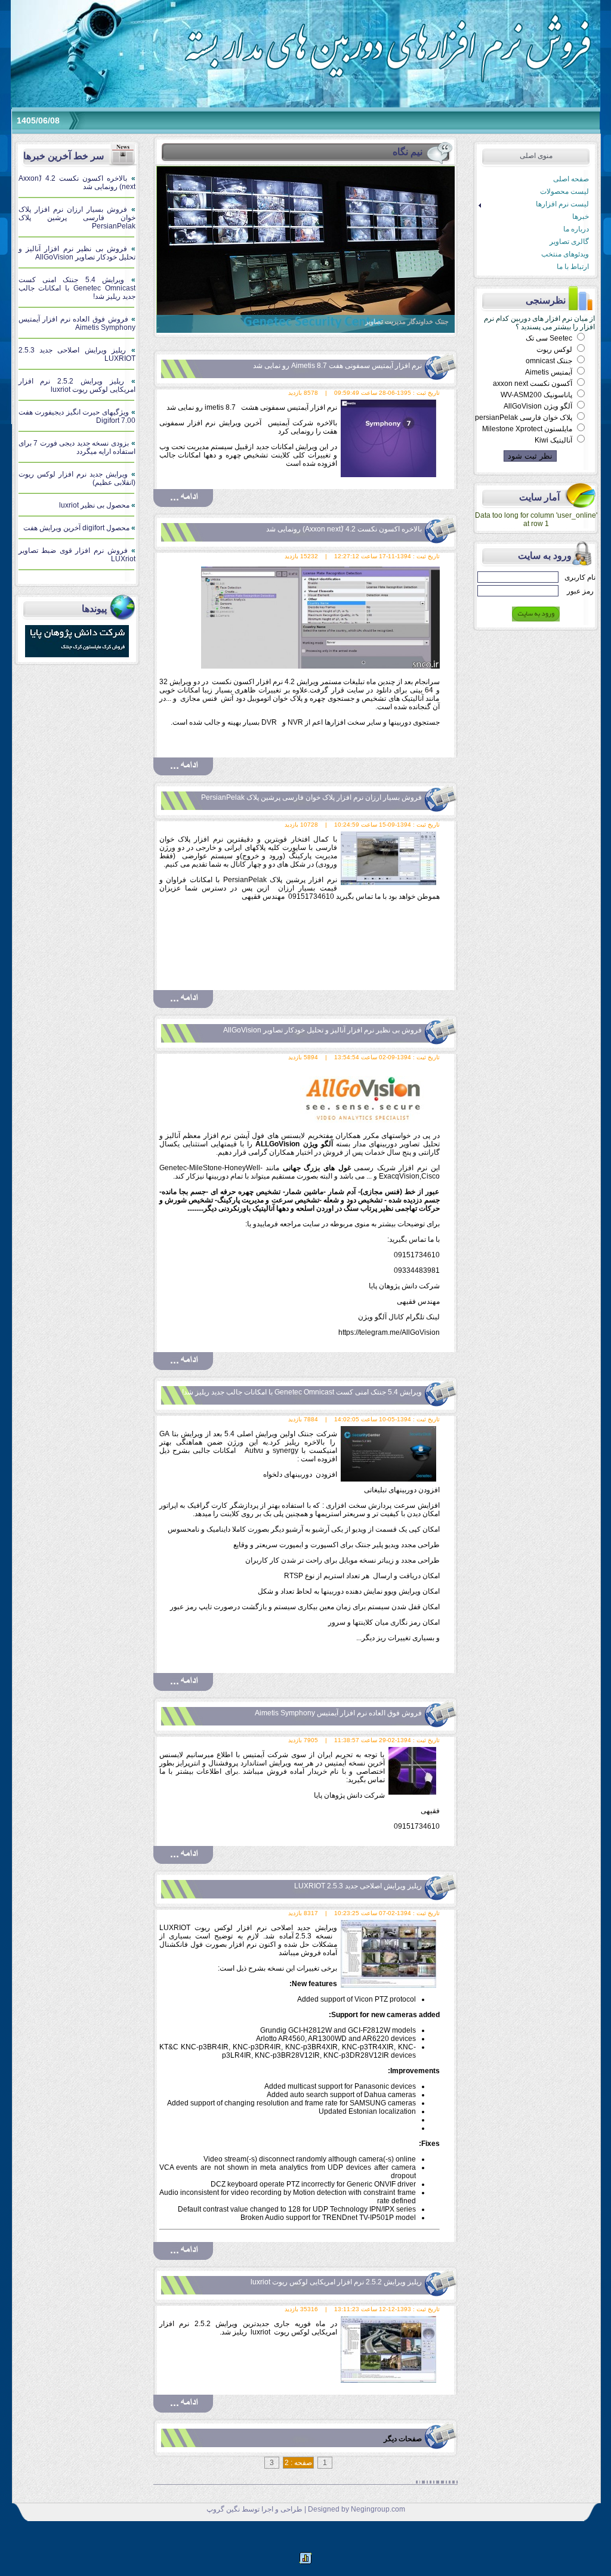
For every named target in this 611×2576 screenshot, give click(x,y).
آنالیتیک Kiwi (554, 440)
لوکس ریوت (555, 350)
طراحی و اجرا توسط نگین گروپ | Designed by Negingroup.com (306, 2509)
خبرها (581, 217)
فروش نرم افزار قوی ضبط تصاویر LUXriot (77, 555)
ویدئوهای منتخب (565, 254)
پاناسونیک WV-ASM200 (537, 395)
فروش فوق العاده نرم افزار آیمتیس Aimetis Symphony (77, 323)
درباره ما (576, 229)
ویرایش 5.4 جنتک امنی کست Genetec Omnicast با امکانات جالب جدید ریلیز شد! (77, 288)
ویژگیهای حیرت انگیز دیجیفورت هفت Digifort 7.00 (77, 416)
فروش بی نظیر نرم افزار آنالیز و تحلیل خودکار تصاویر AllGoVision (77, 253)
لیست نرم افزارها (532, 204)
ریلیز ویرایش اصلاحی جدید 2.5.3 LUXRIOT (77, 354)
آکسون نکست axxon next (533, 384)
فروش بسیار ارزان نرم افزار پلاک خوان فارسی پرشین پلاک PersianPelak (77, 218)
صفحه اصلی (571, 179)
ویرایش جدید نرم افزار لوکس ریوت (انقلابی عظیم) (77, 478)
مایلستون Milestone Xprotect (528, 429)
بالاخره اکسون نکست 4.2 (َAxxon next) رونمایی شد (77, 183)
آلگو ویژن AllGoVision (539, 406)
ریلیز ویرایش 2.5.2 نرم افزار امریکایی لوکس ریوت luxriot (77, 385)
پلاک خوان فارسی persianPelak (524, 418)
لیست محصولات (564, 191)
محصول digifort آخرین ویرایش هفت (79, 528)
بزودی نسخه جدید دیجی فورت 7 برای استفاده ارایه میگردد (77, 447)
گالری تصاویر (569, 242)
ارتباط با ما (573, 267)
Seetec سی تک (550, 338)
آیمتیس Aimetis (550, 372)
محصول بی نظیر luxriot (97, 505)
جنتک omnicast (550, 361)
